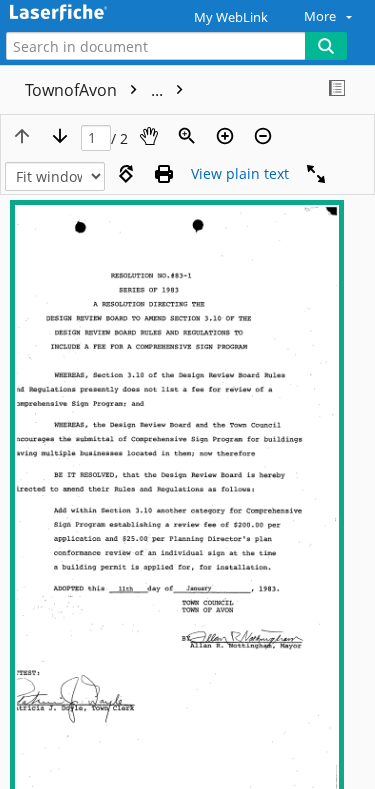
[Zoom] (187, 136)
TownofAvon (96, 90)
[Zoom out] (263, 136)
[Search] (326, 46)
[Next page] (60, 136)
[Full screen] (316, 174)
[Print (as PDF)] (164, 174)
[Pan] (149, 136)
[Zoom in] (225, 136)
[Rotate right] (126, 174)
